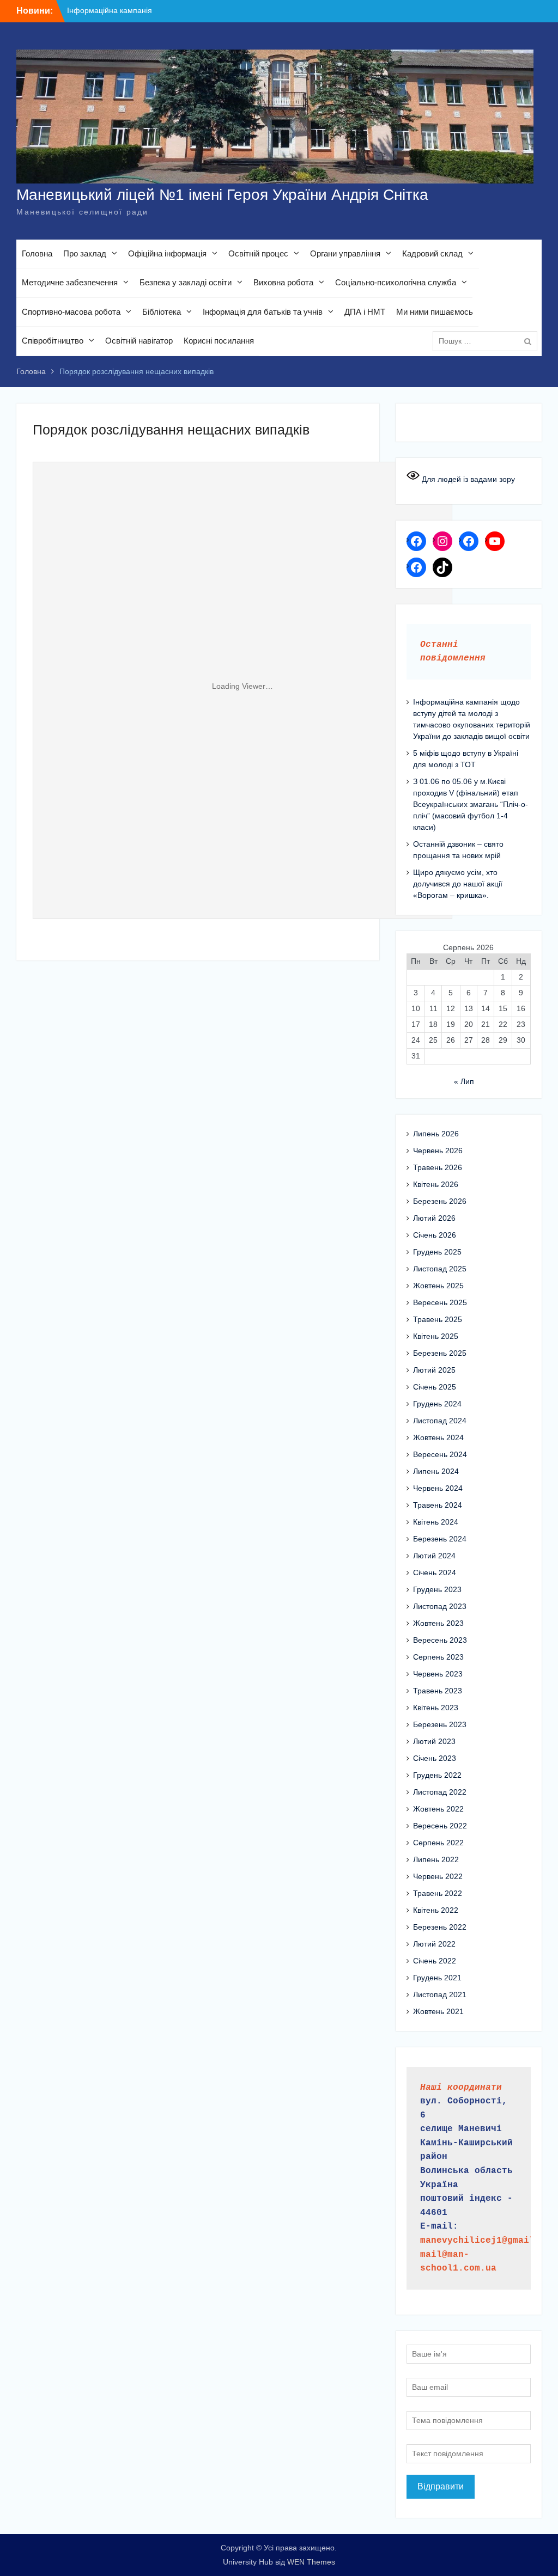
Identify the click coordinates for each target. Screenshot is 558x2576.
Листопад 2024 (440, 1421)
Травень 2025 (438, 1319)
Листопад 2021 (440, 1994)
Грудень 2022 (437, 1775)
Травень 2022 (438, 1893)
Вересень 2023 (440, 1640)
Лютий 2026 (434, 1218)
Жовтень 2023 (438, 1623)
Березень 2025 (440, 1353)
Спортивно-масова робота (71, 312)
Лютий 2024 (434, 1556)
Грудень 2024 (437, 1404)
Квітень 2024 (436, 1522)
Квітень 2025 (436, 1336)
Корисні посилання (219, 341)
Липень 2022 (436, 1859)
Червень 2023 (438, 1674)
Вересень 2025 (440, 1302)
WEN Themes (311, 2562)
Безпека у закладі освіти (186, 282)
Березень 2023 (440, 1724)
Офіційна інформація (167, 253)
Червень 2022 (438, 1876)
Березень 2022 (440, 1927)
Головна (37, 253)
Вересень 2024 (440, 1454)
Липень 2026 (436, 1134)
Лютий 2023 (434, 1741)
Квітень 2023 (436, 1708)
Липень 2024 (436, 1471)
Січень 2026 (435, 1235)
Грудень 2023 (437, 1589)
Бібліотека (162, 312)
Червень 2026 (438, 1151)
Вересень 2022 (440, 1826)
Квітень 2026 (436, 1184)
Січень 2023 (435, 1758)
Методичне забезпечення (70, 282)
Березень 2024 (440, 1539)
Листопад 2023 (440, 1606)
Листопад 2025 (440, 1269)
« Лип (464, 1081)
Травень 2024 (438, 1505)
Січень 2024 (435, 1572)
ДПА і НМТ (365, 312)
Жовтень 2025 (438, 1286)
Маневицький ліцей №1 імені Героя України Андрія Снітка (222, 195)
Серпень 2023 (438, 1657)
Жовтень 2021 (438, 2011)
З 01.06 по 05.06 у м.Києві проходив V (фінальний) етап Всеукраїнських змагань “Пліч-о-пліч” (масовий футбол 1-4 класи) (471, 804)
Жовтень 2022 (438, 1809)
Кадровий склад (432, 253)
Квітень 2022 (436, 1910)
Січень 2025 (435, 1387)
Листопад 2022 (440, 1792)
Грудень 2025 (437, 1252)
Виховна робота (283, 282)
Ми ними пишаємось (435, 312)
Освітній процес (258, 253)
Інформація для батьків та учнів (263, 312)
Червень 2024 (438, 1488)
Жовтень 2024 (438, 1437)
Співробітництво (53, 341)
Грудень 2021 (437, 1978)
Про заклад (85, 253)
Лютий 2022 (434, 1944)
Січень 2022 (435, 1961)
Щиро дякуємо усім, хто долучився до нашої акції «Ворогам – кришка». (458, 884)
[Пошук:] (488, 341)
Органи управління (345, 253)
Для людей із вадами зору (467, 479)
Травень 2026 (438, 1167)
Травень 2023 (438, 1691)
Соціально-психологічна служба (396, 282)
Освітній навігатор (139, 341)
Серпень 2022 (438, 1843)
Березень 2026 (440, 1201)
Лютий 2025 (434, 1370)
